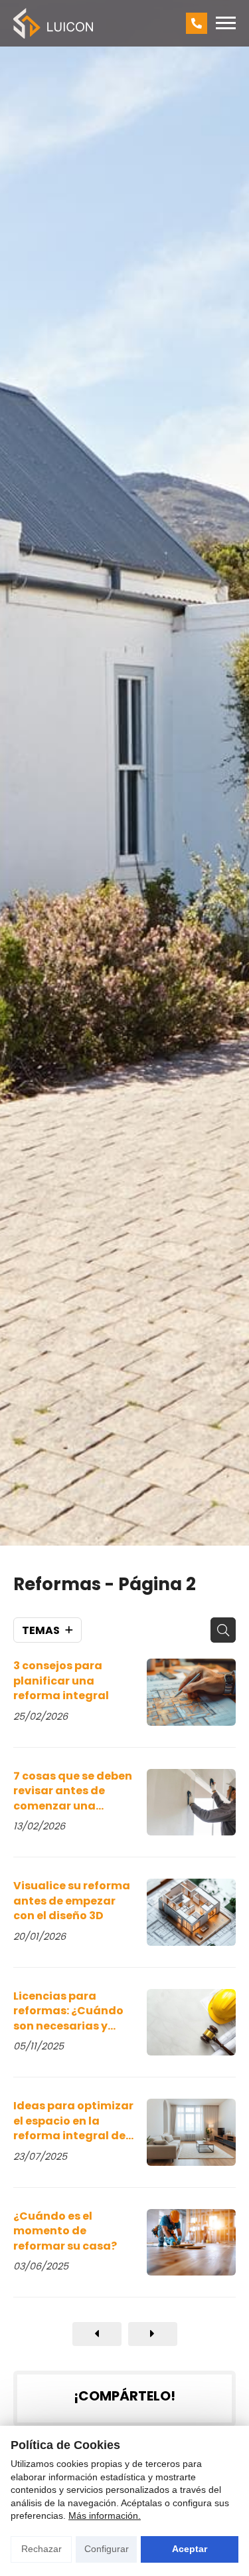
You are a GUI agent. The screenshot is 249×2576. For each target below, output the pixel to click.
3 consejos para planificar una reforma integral (61, 1681)
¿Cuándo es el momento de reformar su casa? (65, 2231)
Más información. (105, 2516)
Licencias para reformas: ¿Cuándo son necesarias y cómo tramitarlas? (68, 2011)
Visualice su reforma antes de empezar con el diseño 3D (72, 1901)
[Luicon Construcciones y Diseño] (53, 23)
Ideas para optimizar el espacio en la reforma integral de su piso (73, 2121)
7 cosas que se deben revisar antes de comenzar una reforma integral (73, 1791)
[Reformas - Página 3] (153, 2334)
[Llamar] (197, 23)
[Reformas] (97, 2334)
